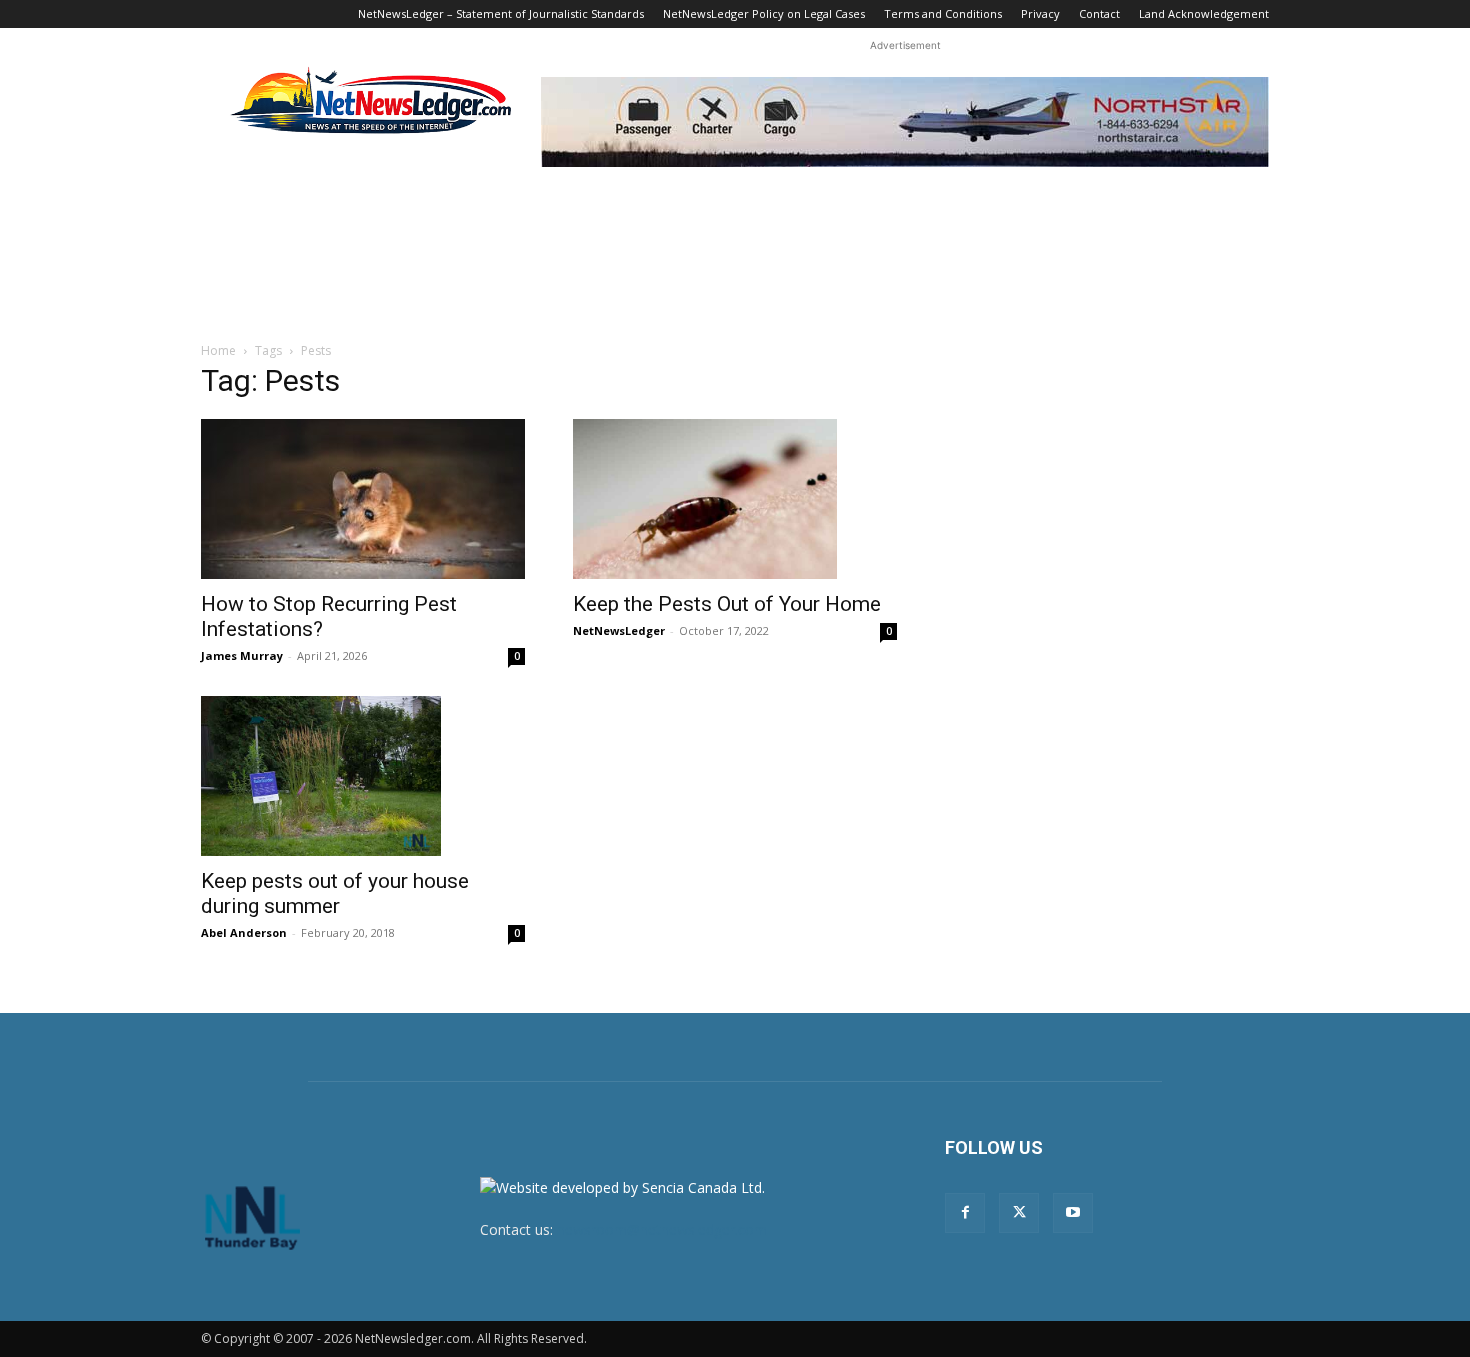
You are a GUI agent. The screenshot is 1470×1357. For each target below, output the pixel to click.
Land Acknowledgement (1204, 13)
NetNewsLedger (619, 630)
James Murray (242, 655)
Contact (1099, 13)
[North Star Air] (905, 122)
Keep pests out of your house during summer (335, 893)
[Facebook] (965, 1213)
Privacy (1040, 13)
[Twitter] (1019, 1213)
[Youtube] (1073, 1213)
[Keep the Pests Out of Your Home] (735, 499)
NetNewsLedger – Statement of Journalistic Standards (501, 13)
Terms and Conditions (943, 13)
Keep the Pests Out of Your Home (727, 604)
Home (218, 350)
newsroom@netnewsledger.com (662, 1229)
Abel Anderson (244, 932)
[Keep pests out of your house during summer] (363, 776)
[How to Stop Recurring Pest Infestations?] (363, 499)
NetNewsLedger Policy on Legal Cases (764, 13)
